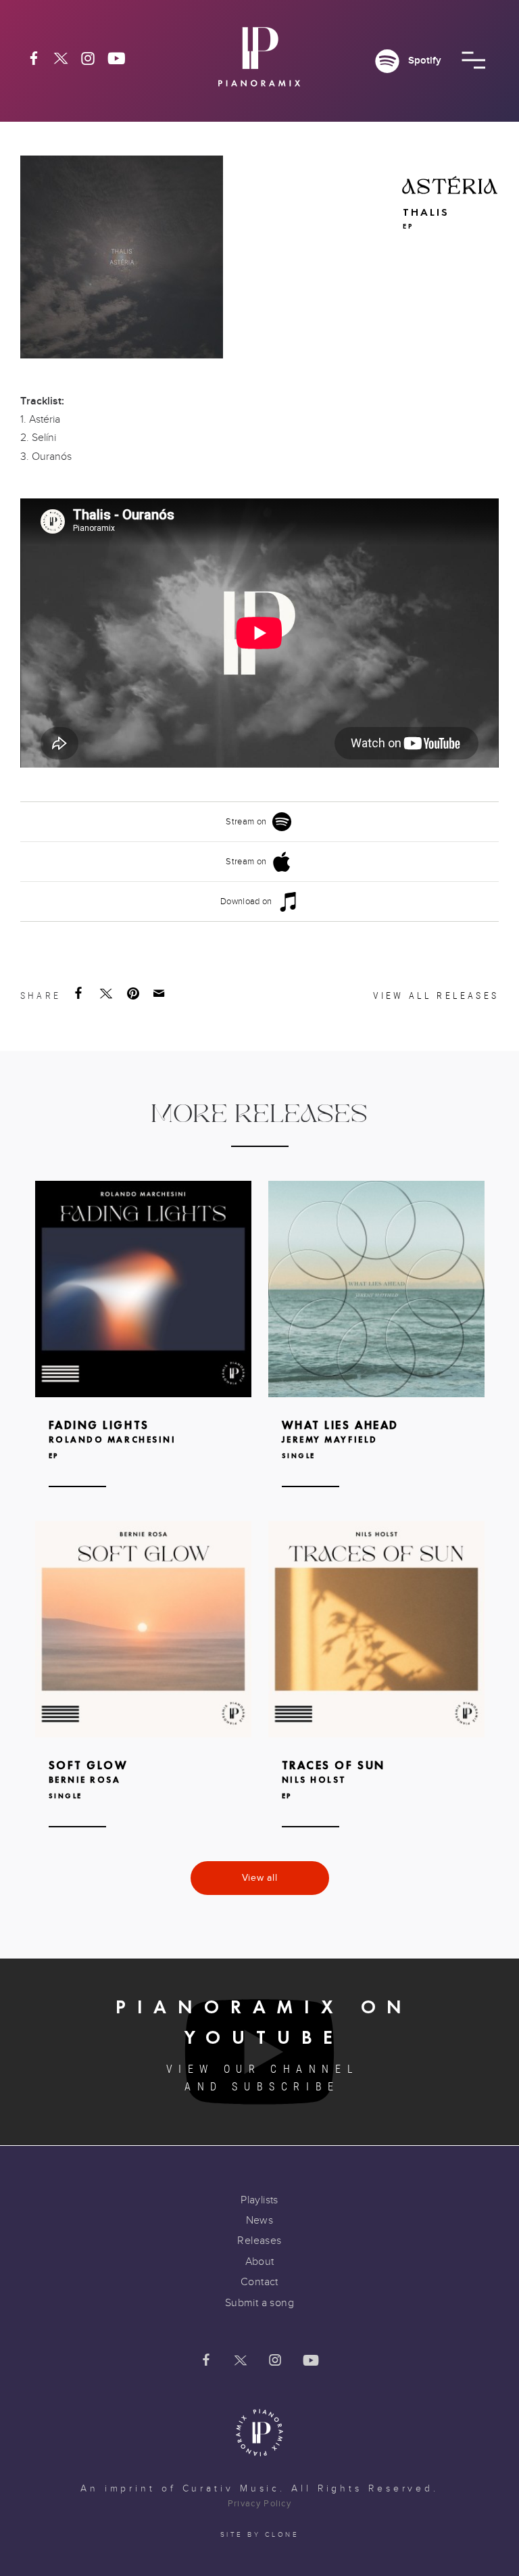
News (260, 2220)
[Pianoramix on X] (61, 58)
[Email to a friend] (160, 993)
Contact (259, 2282)
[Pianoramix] (259, 62)
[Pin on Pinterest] (134, 993)
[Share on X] (107, 993)
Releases (259, 2241)
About (260, 2262)
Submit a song (259, 2303)
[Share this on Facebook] (80, 993)
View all (260, 1878)
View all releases (436, 996)
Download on (246, 901)
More (143, 1354)
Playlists (259, 2200)
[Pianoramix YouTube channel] (117, 58)
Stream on (246, 822)
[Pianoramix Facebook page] (34, 58)
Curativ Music (231, 2489)
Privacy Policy (259, 2504)
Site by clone (260, 2535)
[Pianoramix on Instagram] (88, 58)
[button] (473, 60)
